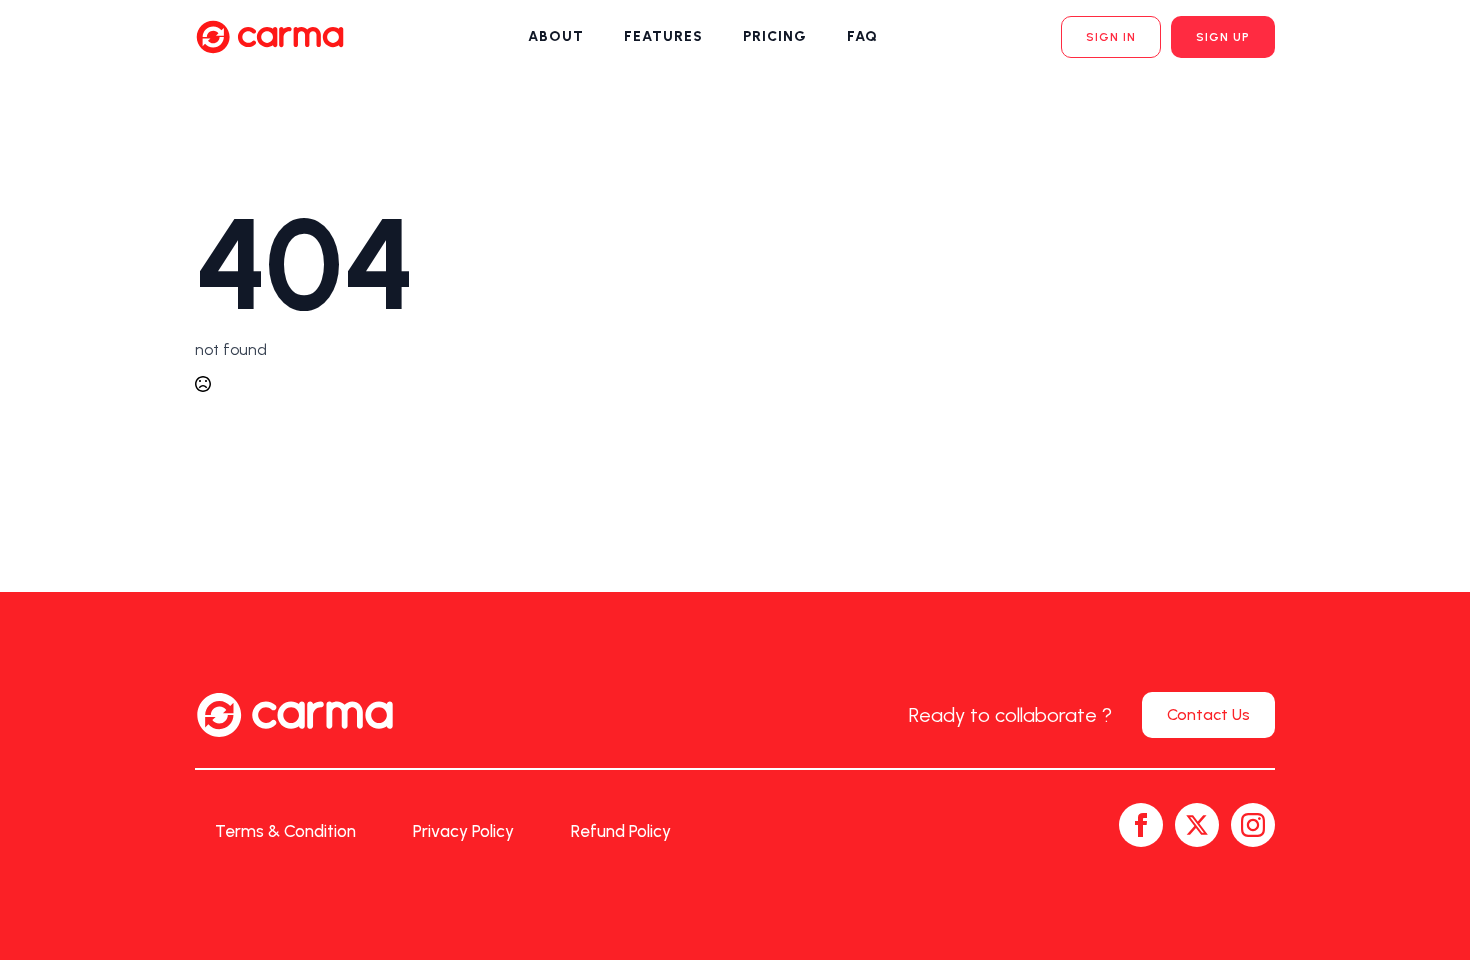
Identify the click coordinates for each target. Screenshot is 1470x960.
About (556, 36)
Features (663, 36)
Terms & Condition (285, 831)
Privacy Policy (463, 831)
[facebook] (1141, 825)
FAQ (862, 36)
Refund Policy (621, 831)
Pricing (775, 36)
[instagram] (1253, 825)
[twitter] (1197, 825)
